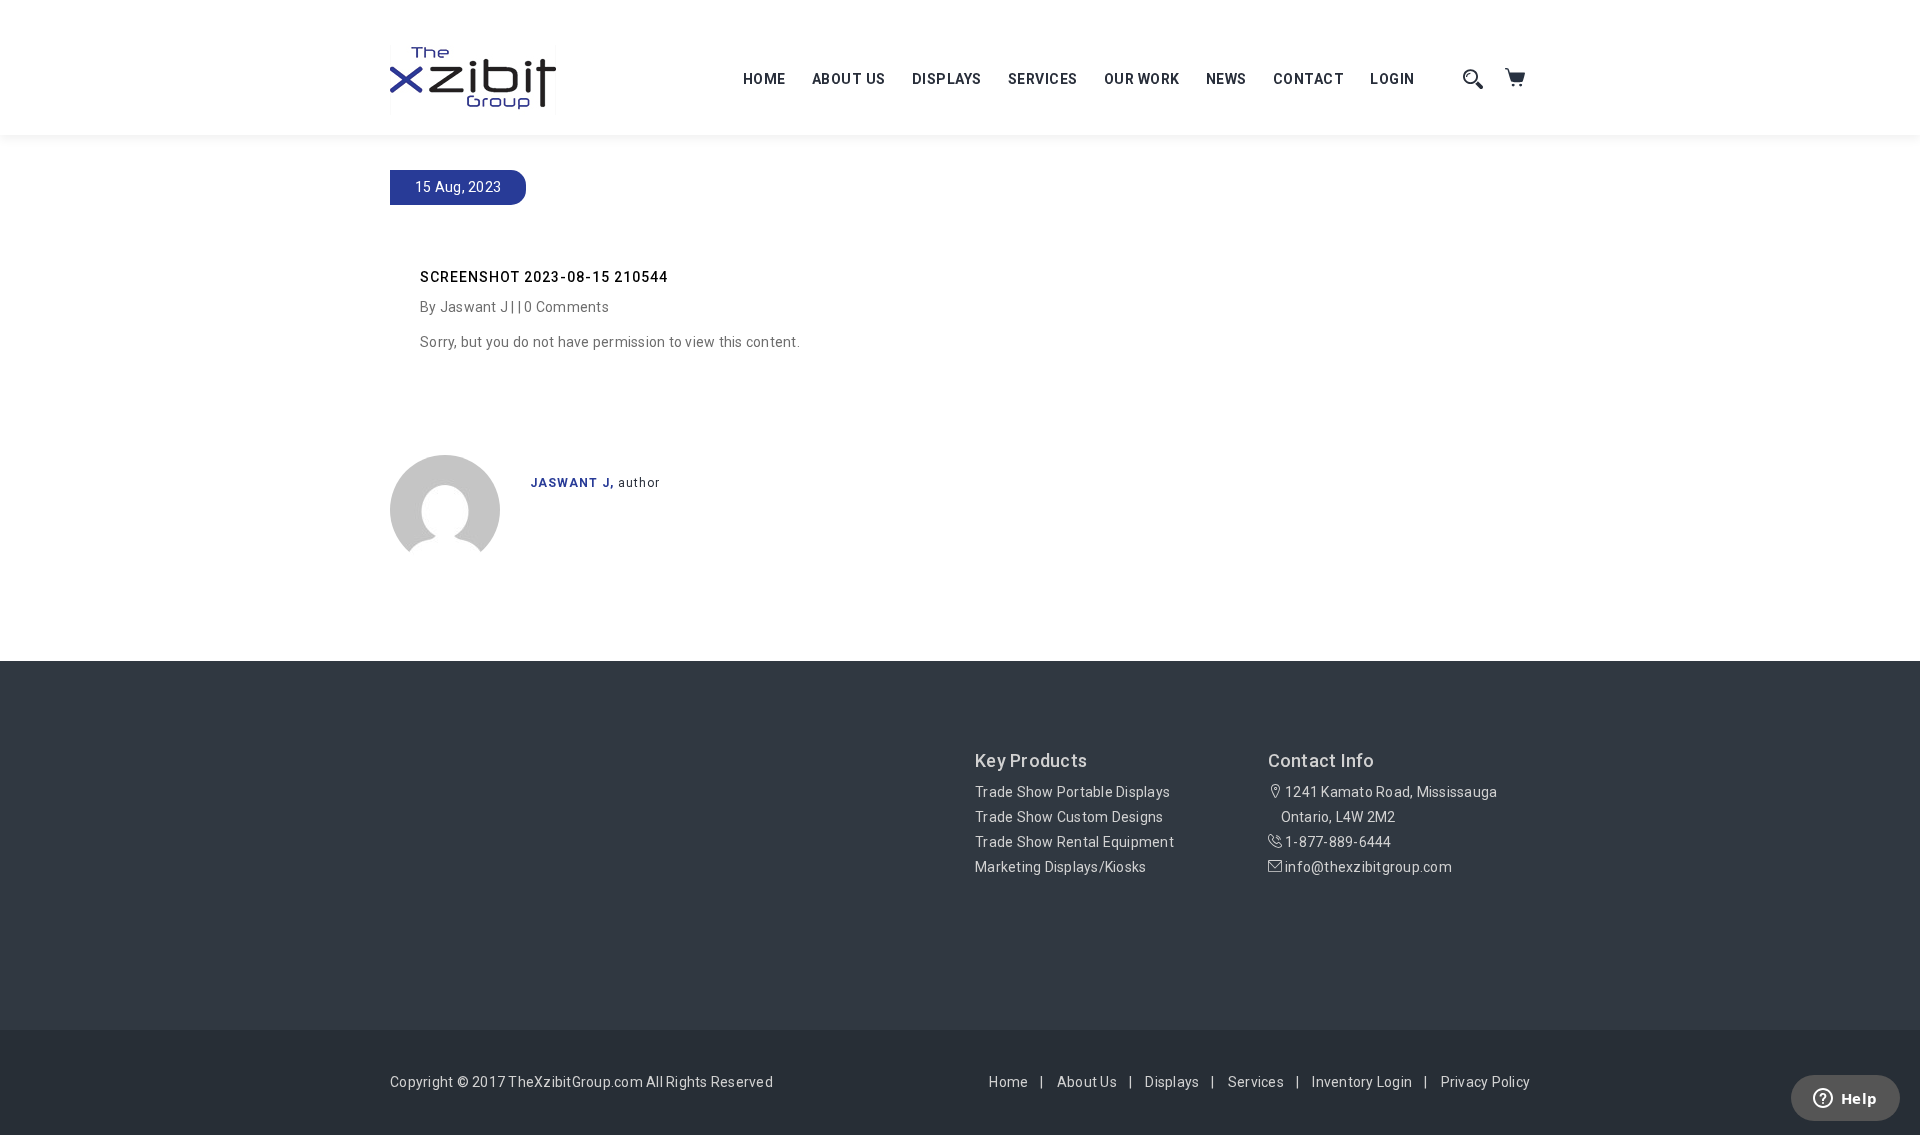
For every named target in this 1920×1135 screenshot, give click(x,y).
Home (764, 79)
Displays (947, 79)
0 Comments (566, 307)
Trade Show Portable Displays (1072, 792)
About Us (849, 79)
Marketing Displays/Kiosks (1060, 867)
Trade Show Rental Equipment (1074, 842)
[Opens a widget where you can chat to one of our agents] (1845, 1100)
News (1226, 79)
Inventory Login (1362, 1082)
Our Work (1142, 79)
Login (1392, 79)
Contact (1309, 79)
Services (1043, 79)
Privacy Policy (1486, 1082)
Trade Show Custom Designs (1069, 817)
